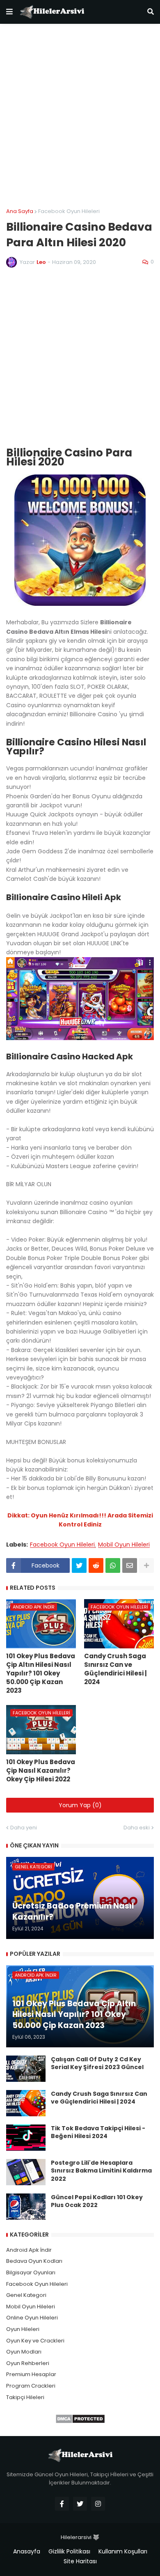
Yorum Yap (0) (80, 1805)
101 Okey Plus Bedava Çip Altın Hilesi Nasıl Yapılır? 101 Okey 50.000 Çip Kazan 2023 (41, 1673)
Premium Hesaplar (31, 2374)
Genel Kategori (26, 2295)
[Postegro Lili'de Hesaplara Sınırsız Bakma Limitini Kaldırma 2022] (26, 2172)
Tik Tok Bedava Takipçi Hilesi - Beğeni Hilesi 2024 (98, 2133)
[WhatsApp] (113, 1565)
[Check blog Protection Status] (80, 2422)
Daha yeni (24, 1828)
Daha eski (137, 1828)
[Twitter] (79, 1565)
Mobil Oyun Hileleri (124, 1545)
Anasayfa (27, 2552)
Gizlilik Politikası (69, 2552)
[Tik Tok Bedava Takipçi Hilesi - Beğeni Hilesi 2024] (26, 2138)
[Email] (130, 1565)
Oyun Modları (24, 2352)
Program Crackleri (31, 2386)
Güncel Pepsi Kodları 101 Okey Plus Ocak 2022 (97, 2201)
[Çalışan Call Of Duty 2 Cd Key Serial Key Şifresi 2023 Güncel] (26, 2069)
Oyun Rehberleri (28, 2363)
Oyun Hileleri (23, 2329)
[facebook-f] (62, 2504)
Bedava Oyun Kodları (34, 2261)
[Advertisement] (80, 116)
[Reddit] (96, 1565)
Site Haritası (80, 2561)
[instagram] (98, 2504)
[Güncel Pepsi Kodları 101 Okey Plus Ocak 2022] (26, 2207)
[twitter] (80, 2504)
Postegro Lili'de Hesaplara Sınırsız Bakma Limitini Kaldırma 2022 (101, 2171)
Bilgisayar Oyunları (31, 2272)
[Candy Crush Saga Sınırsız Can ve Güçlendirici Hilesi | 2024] (26, 2103)
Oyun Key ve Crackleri (35, 2341)
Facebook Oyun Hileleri (69, 211)
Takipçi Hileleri (25, 2397)
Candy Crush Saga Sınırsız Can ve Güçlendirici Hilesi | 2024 (115, 1669)
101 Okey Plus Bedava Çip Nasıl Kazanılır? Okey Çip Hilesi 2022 (41, 1770)
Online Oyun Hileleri (32, 2318)
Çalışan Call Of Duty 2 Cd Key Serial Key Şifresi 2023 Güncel (97, 2064)
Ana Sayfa (20, 211)
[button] (9, 12)
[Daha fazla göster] (146, 1565)
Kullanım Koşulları (123, 2552)
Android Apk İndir (29, 2250)
